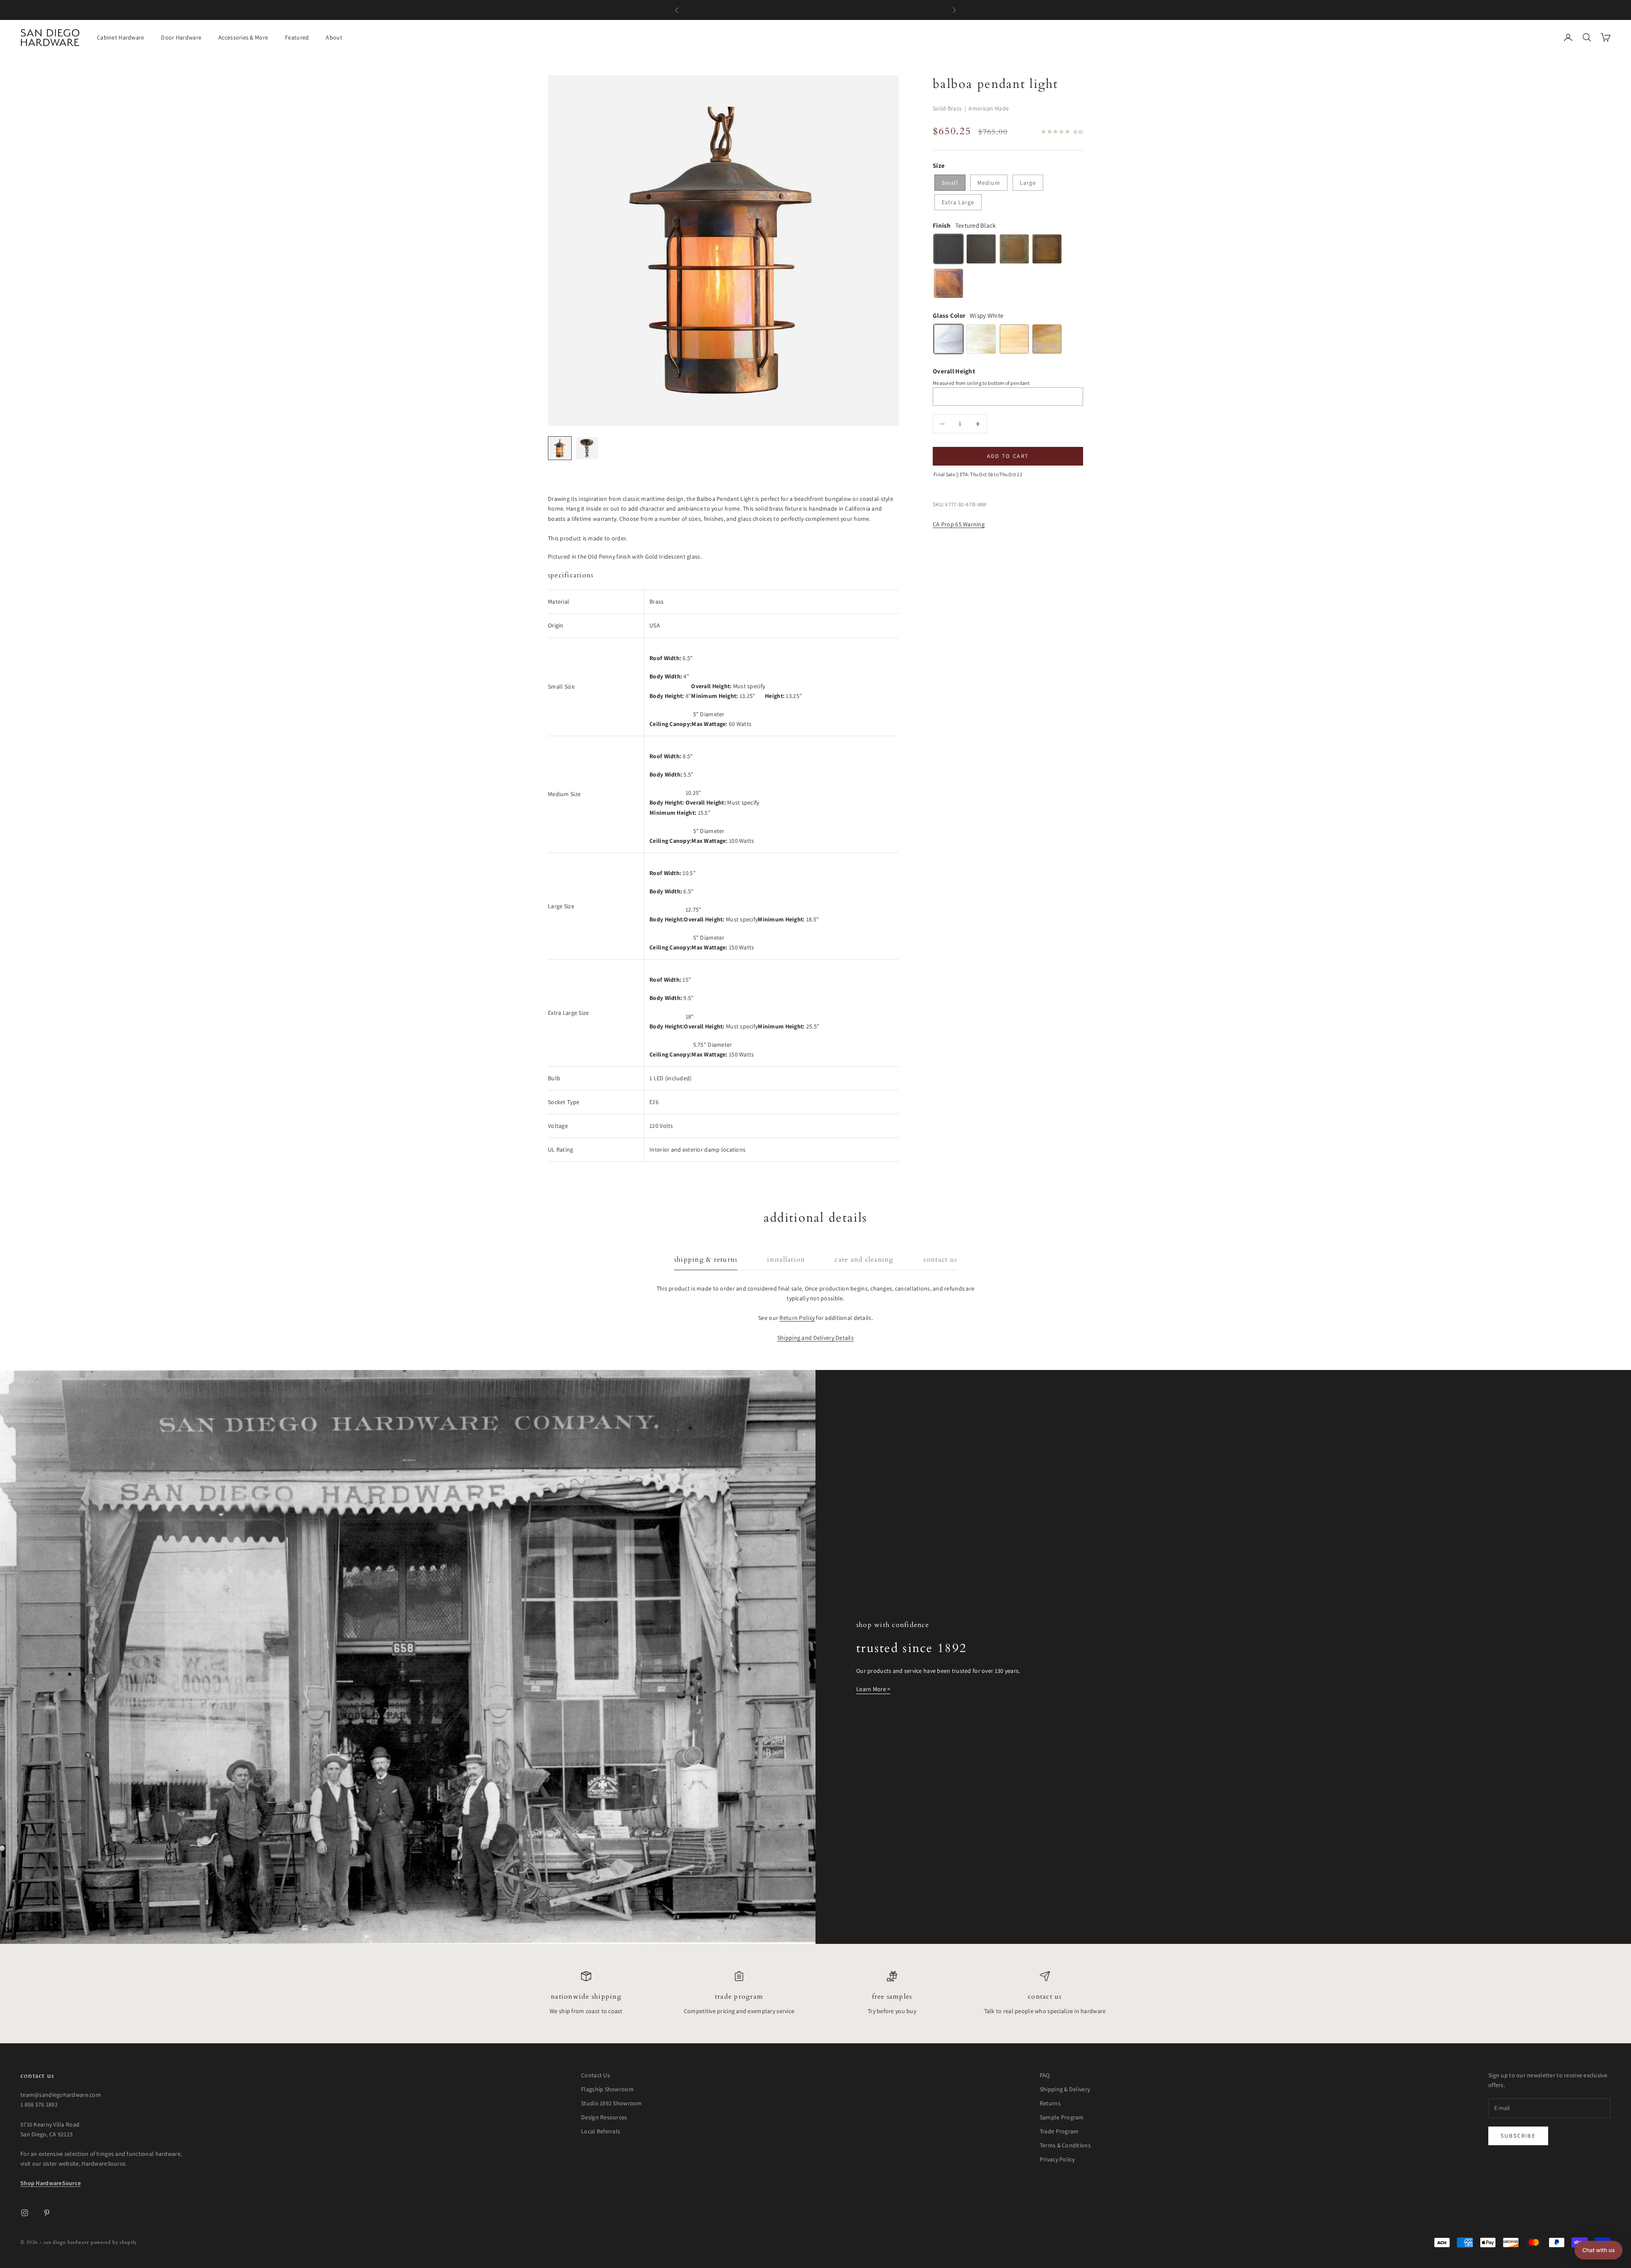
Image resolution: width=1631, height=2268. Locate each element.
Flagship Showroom (607, 2089)
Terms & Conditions (1065, 2145)
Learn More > (873, 1689)
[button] (1599, 2250)
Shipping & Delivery (1065, 2089)
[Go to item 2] (587, 448)
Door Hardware (181, 37)
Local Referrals (601, 2131)
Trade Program (739, 1997)
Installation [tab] (786, 1260)
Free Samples (892, 1997)
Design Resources (604, 2117)
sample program (868, 10)
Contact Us (1045, 1997)
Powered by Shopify (114, 2242)
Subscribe (1518, 2136)
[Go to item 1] (560, 448)
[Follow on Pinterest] (47, 2213)
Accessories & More (243, 37)
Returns (1050, 2103)
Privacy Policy (1057, 2159)
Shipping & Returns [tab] (706, 1260)
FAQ (1045, 2075)
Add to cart (1008, 456)
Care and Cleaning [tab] (864, 1260)
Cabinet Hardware (120, 37)
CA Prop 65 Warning (959, 524)
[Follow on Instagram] (25, 2213)
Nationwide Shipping (586, 1997)
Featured (297, 37)
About (334, 37)
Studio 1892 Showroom (612, 2103)
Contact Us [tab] (940, 1260)
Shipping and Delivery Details (815, 1338)
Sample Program (1062, 2117)
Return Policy (797, 1318)
